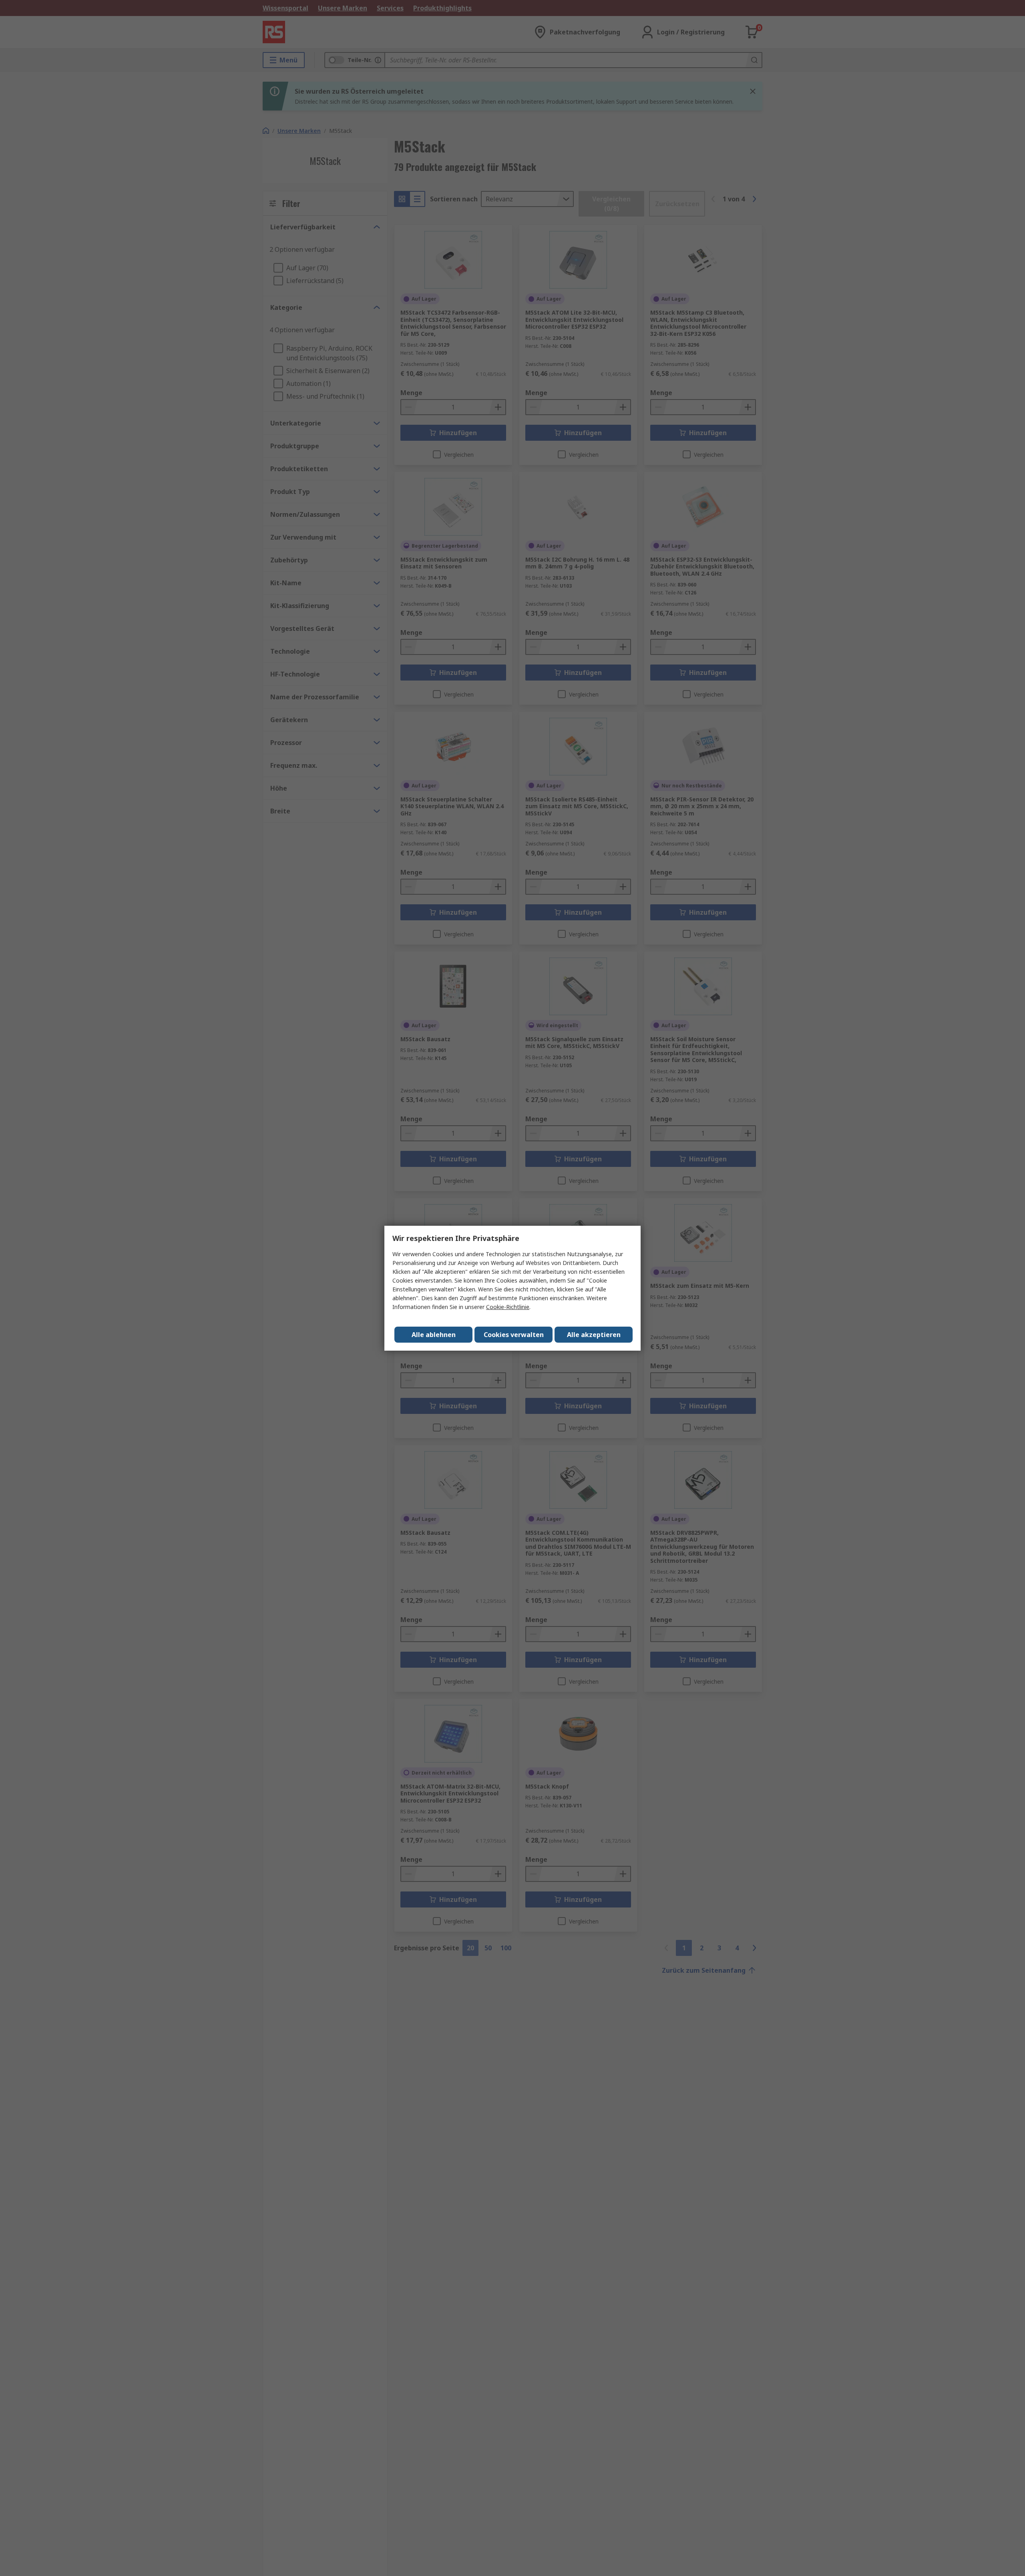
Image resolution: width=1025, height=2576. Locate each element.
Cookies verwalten (514, 1335)
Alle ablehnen (434, 1335)
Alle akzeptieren (594, 1335)
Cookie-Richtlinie (508, 1307)
